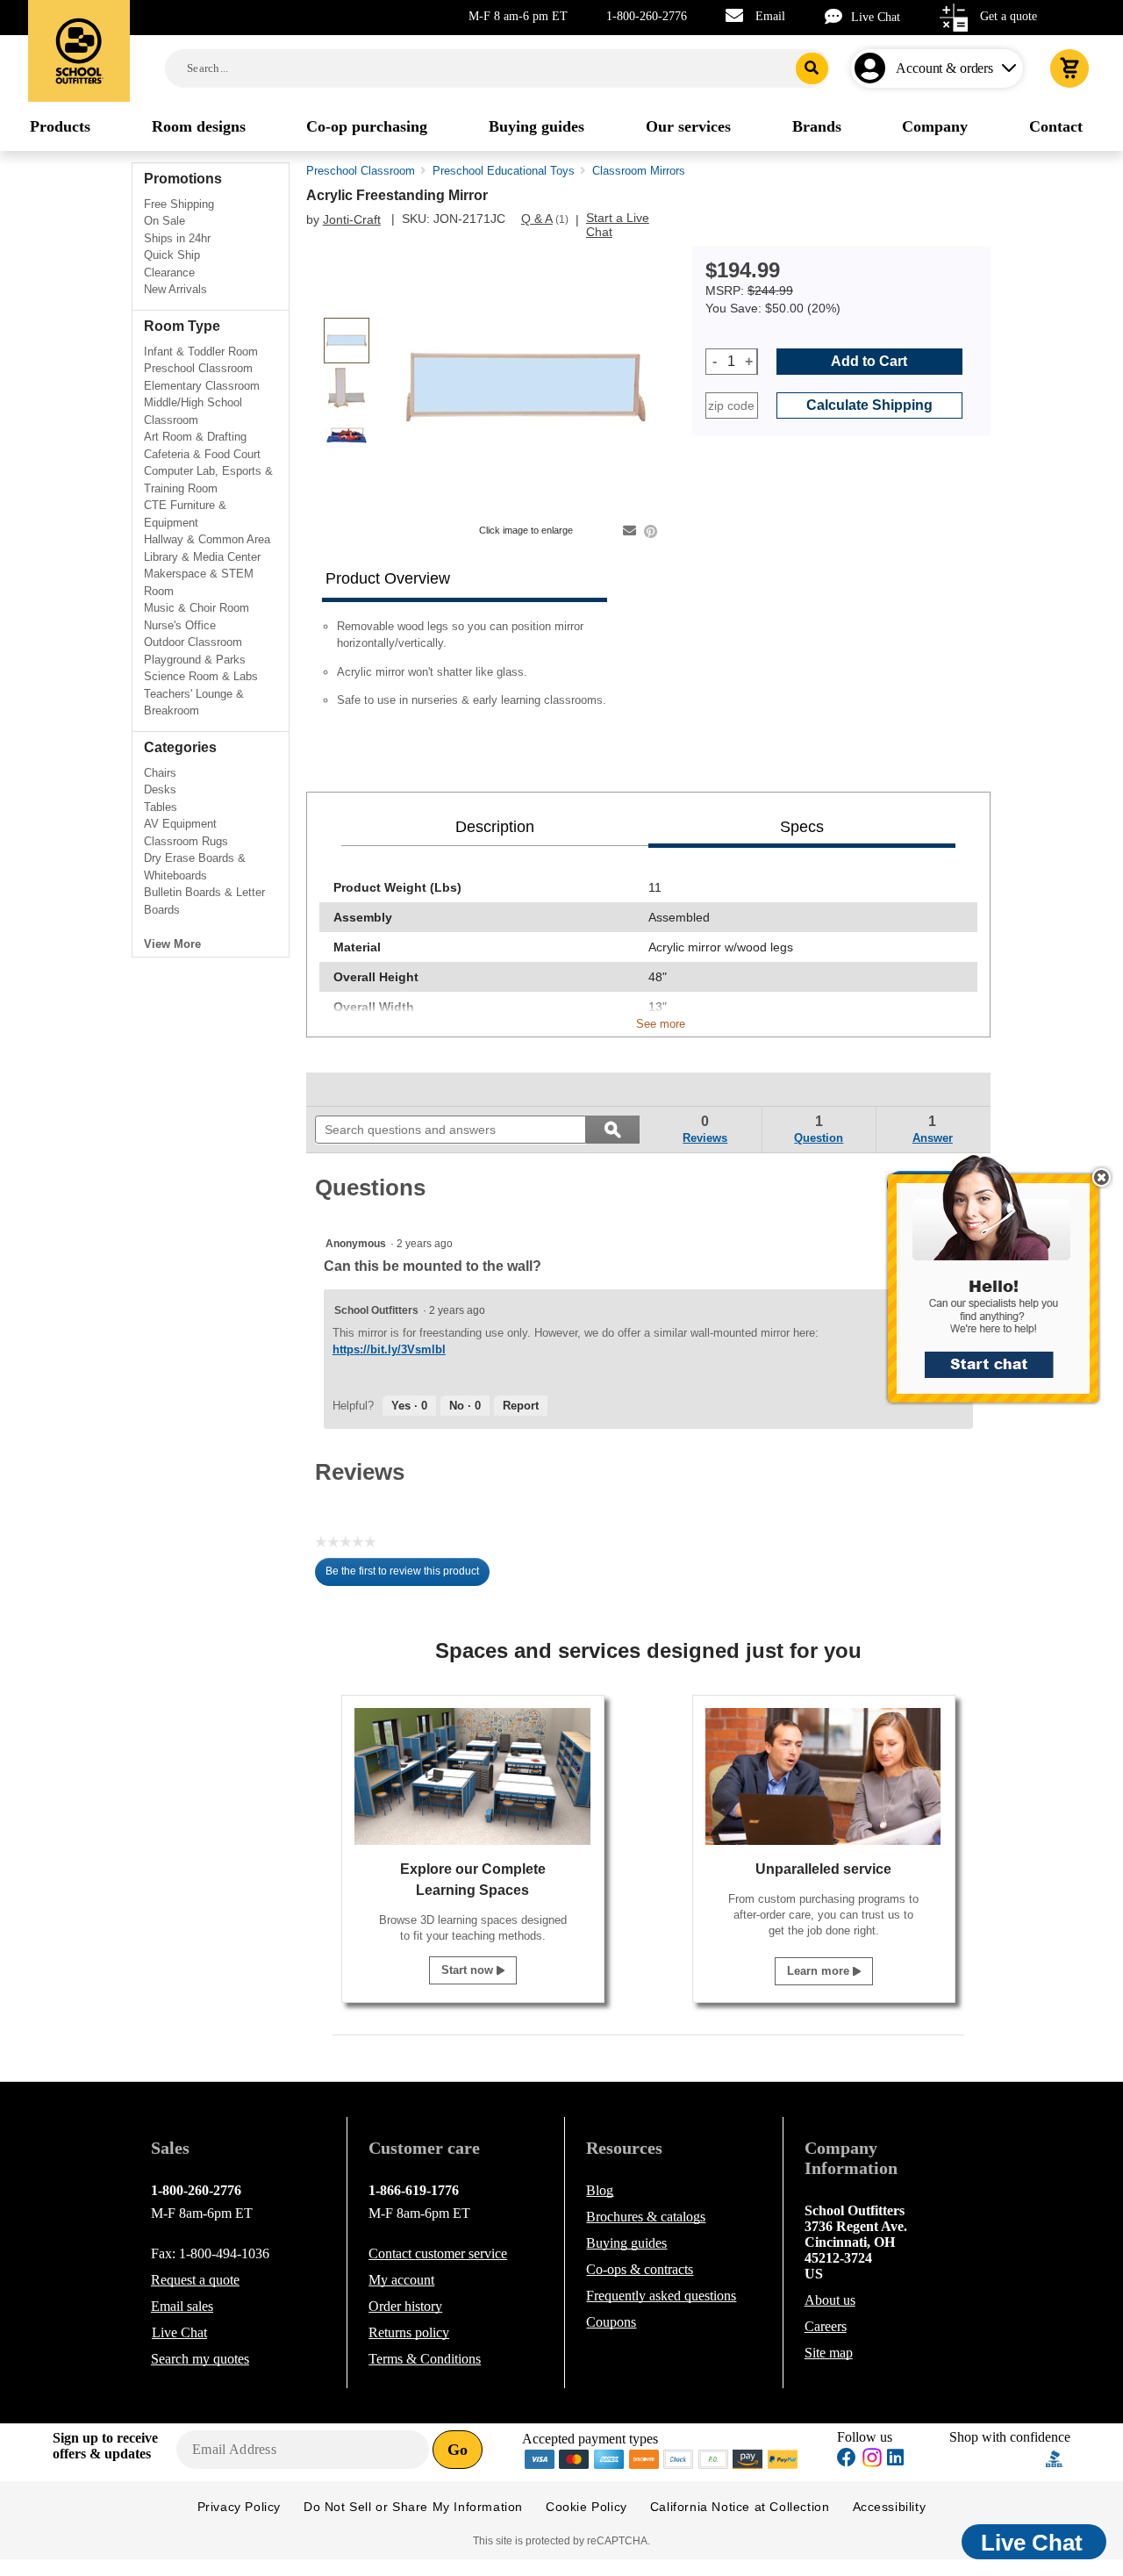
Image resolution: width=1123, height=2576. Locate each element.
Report (521, 1406)
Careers (826, 2326)
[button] (1003, 1288)
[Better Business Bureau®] (1055, 2458)
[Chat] (838, 16)
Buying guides (626, 2243)
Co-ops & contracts (640, 2269)
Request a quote (195, 2280)
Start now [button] (469, 1970)
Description (495, 827)
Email (770, 16)
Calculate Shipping (869, 405)
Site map (829, 2353)
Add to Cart (869, 361)
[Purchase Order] (713, 2458)
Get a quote (1009, 16)
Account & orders (944, 68)
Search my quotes (200, 2359)
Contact (438, 2253)
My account (401, 2280)
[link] (355, 1089)
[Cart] (1069, 68)
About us (830, 2300)
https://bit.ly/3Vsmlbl (389, 1349)
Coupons (611, 2322)
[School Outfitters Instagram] (872, 2462)
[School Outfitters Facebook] (847, 2460)
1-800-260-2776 (647, 16)
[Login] (873, 68)
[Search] (812, 68)
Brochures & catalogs (646, 2217)
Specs (802, 827)
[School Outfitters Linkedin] (895, 2460)
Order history (405, 2306)
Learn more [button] (820, 1971)
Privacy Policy (239, 2507)
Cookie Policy (587, 2507)
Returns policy (409, 2332)
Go (458, 2450)
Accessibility (890, 2507)
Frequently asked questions (661, 2296)
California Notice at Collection (740, 2507)
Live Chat (876, 17)
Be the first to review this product (408, 1575)
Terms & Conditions (425, 2359)
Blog (600, 2190)
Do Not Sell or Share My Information (413, 2507)
